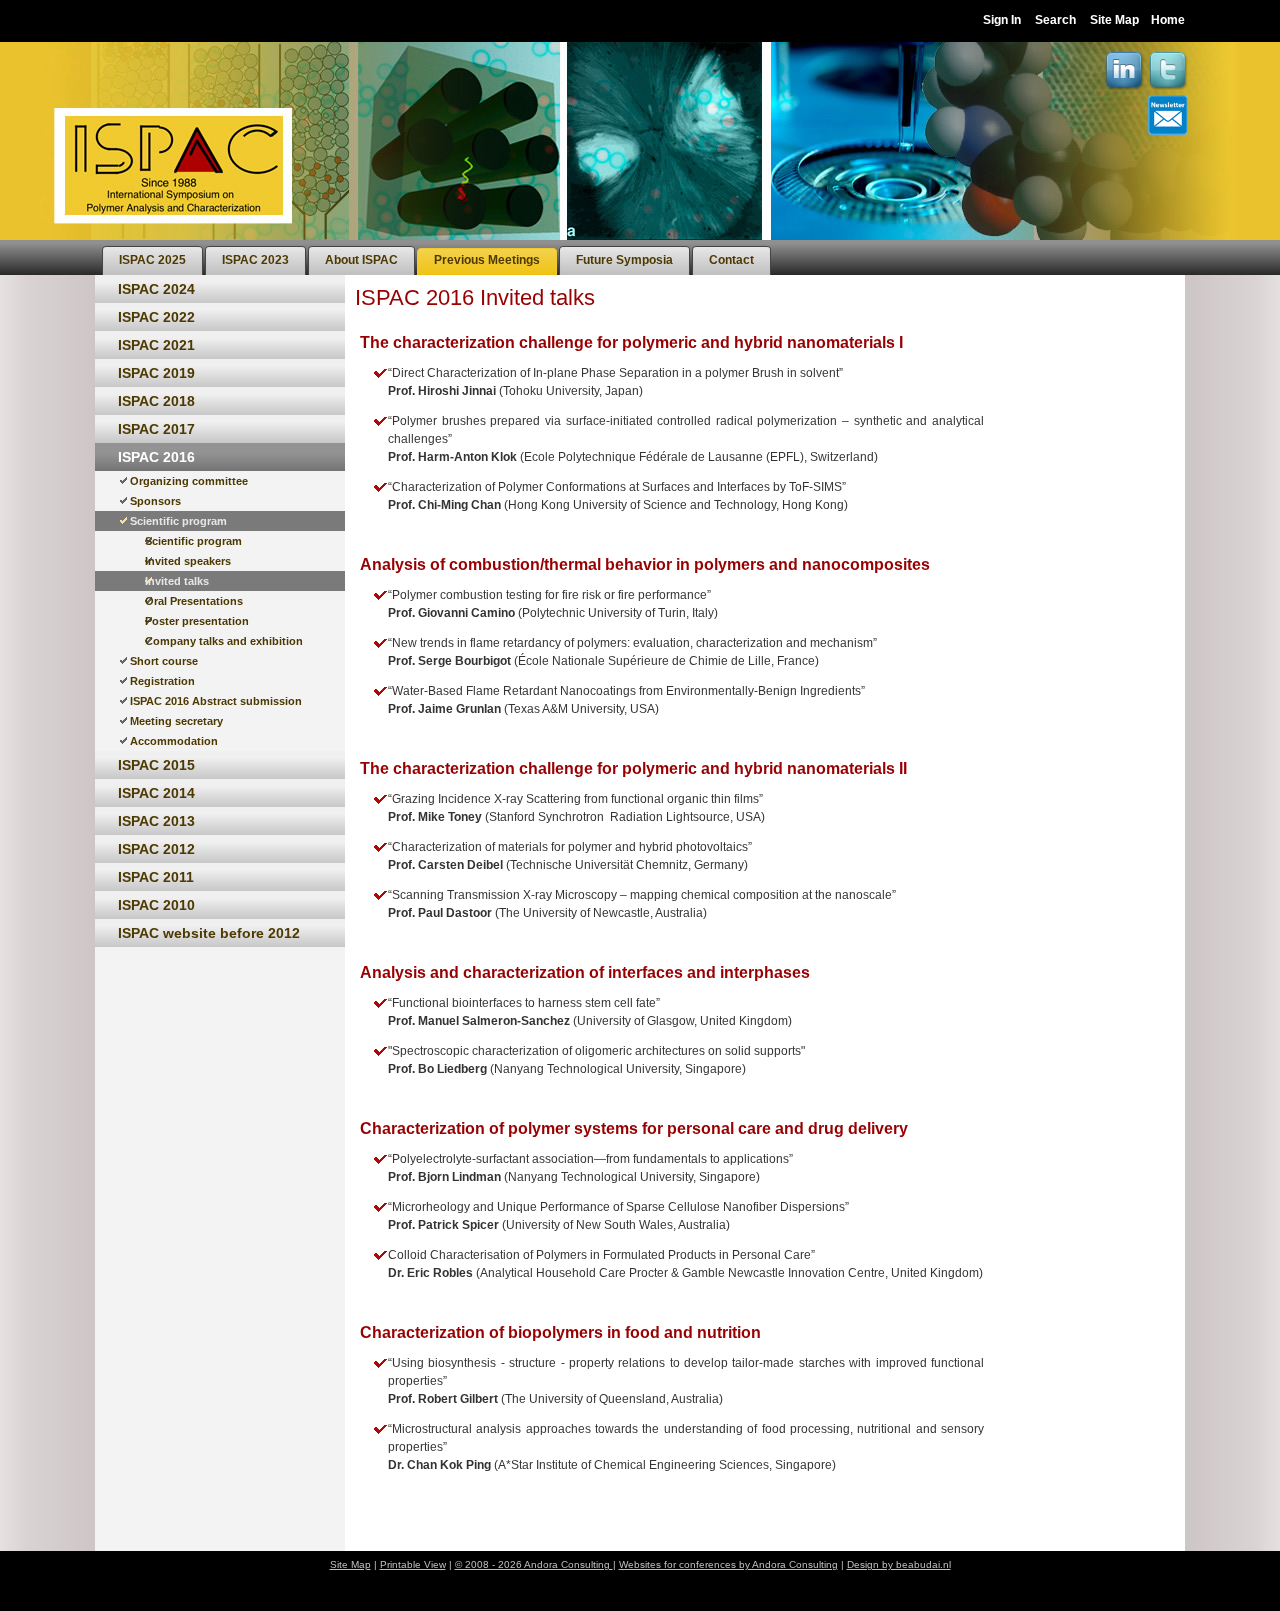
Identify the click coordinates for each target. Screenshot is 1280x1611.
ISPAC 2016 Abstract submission (216, 701)
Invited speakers (188, 561)
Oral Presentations (194, 601)
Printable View (413, 1564)
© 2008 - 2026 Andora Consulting (534, 1564)
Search (1055, 20)
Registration (162, 681)
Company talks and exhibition (224, 641)
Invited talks (177, 581)
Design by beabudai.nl (899, 1564)
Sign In (1002, 20)
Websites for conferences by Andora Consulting (728, 1564)
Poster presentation (197, 621)
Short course (164, 661)
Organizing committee (189, 481)
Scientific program (178, 521)
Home (1168, 20)
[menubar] (436, 257)
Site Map (1114, 20)
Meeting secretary (176, 721)
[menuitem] (152, 260)
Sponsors (155, 501)
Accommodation (174, 741)
